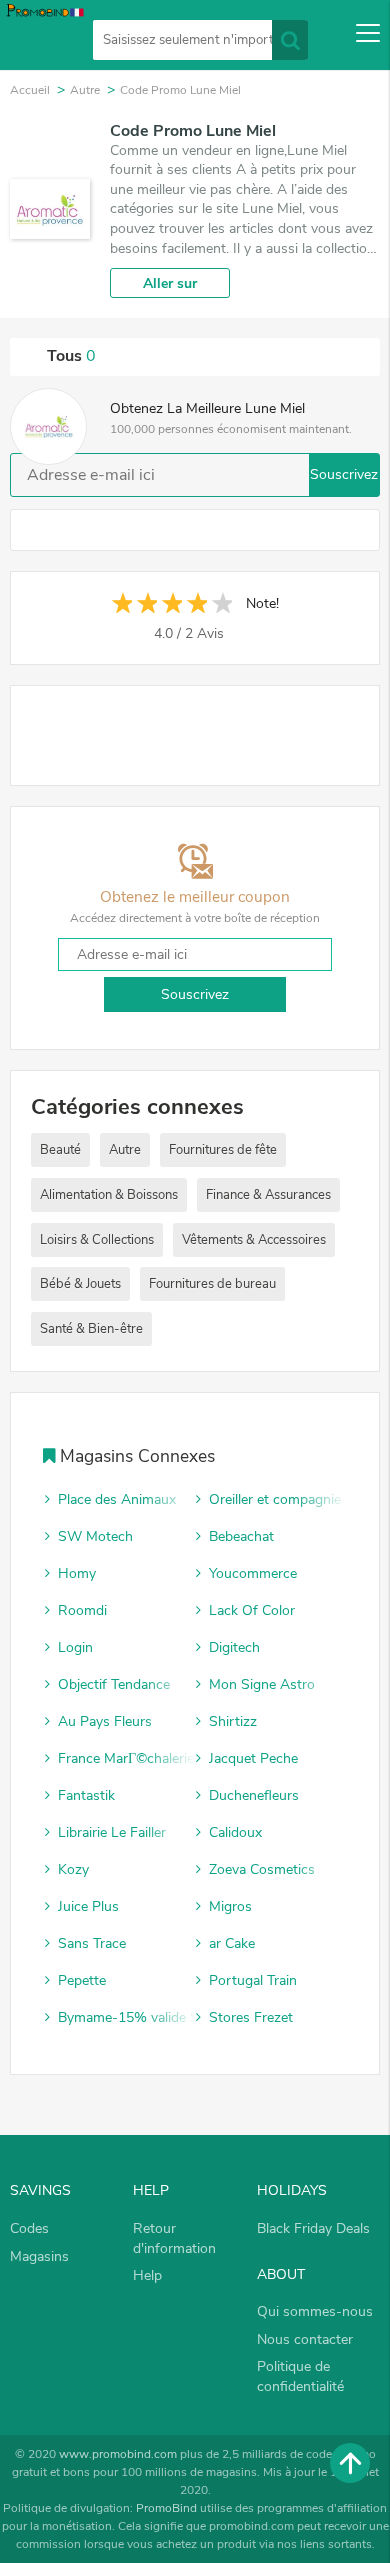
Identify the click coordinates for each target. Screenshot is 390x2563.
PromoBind (166, 2508)
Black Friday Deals (313, 2228)
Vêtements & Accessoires (254, 1240)
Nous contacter (305, 2339)
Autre (125, 1150)
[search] (290, 40)
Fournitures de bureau (212, 1284)
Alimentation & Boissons (109, 1195)
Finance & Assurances (268, 1195)
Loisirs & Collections (97, 1240)
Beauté (60, 1150)
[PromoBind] (42, 36)
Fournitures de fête (223, 1150)
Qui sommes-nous (315, 2311)
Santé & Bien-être (91, 1329)
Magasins (39, 2256)
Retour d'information (174, 2238)
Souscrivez (344, 474)
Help (147, 2275)
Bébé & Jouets (80, 1284)
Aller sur (170, 283)
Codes (29, 2228)
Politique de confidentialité (300, 2376)
